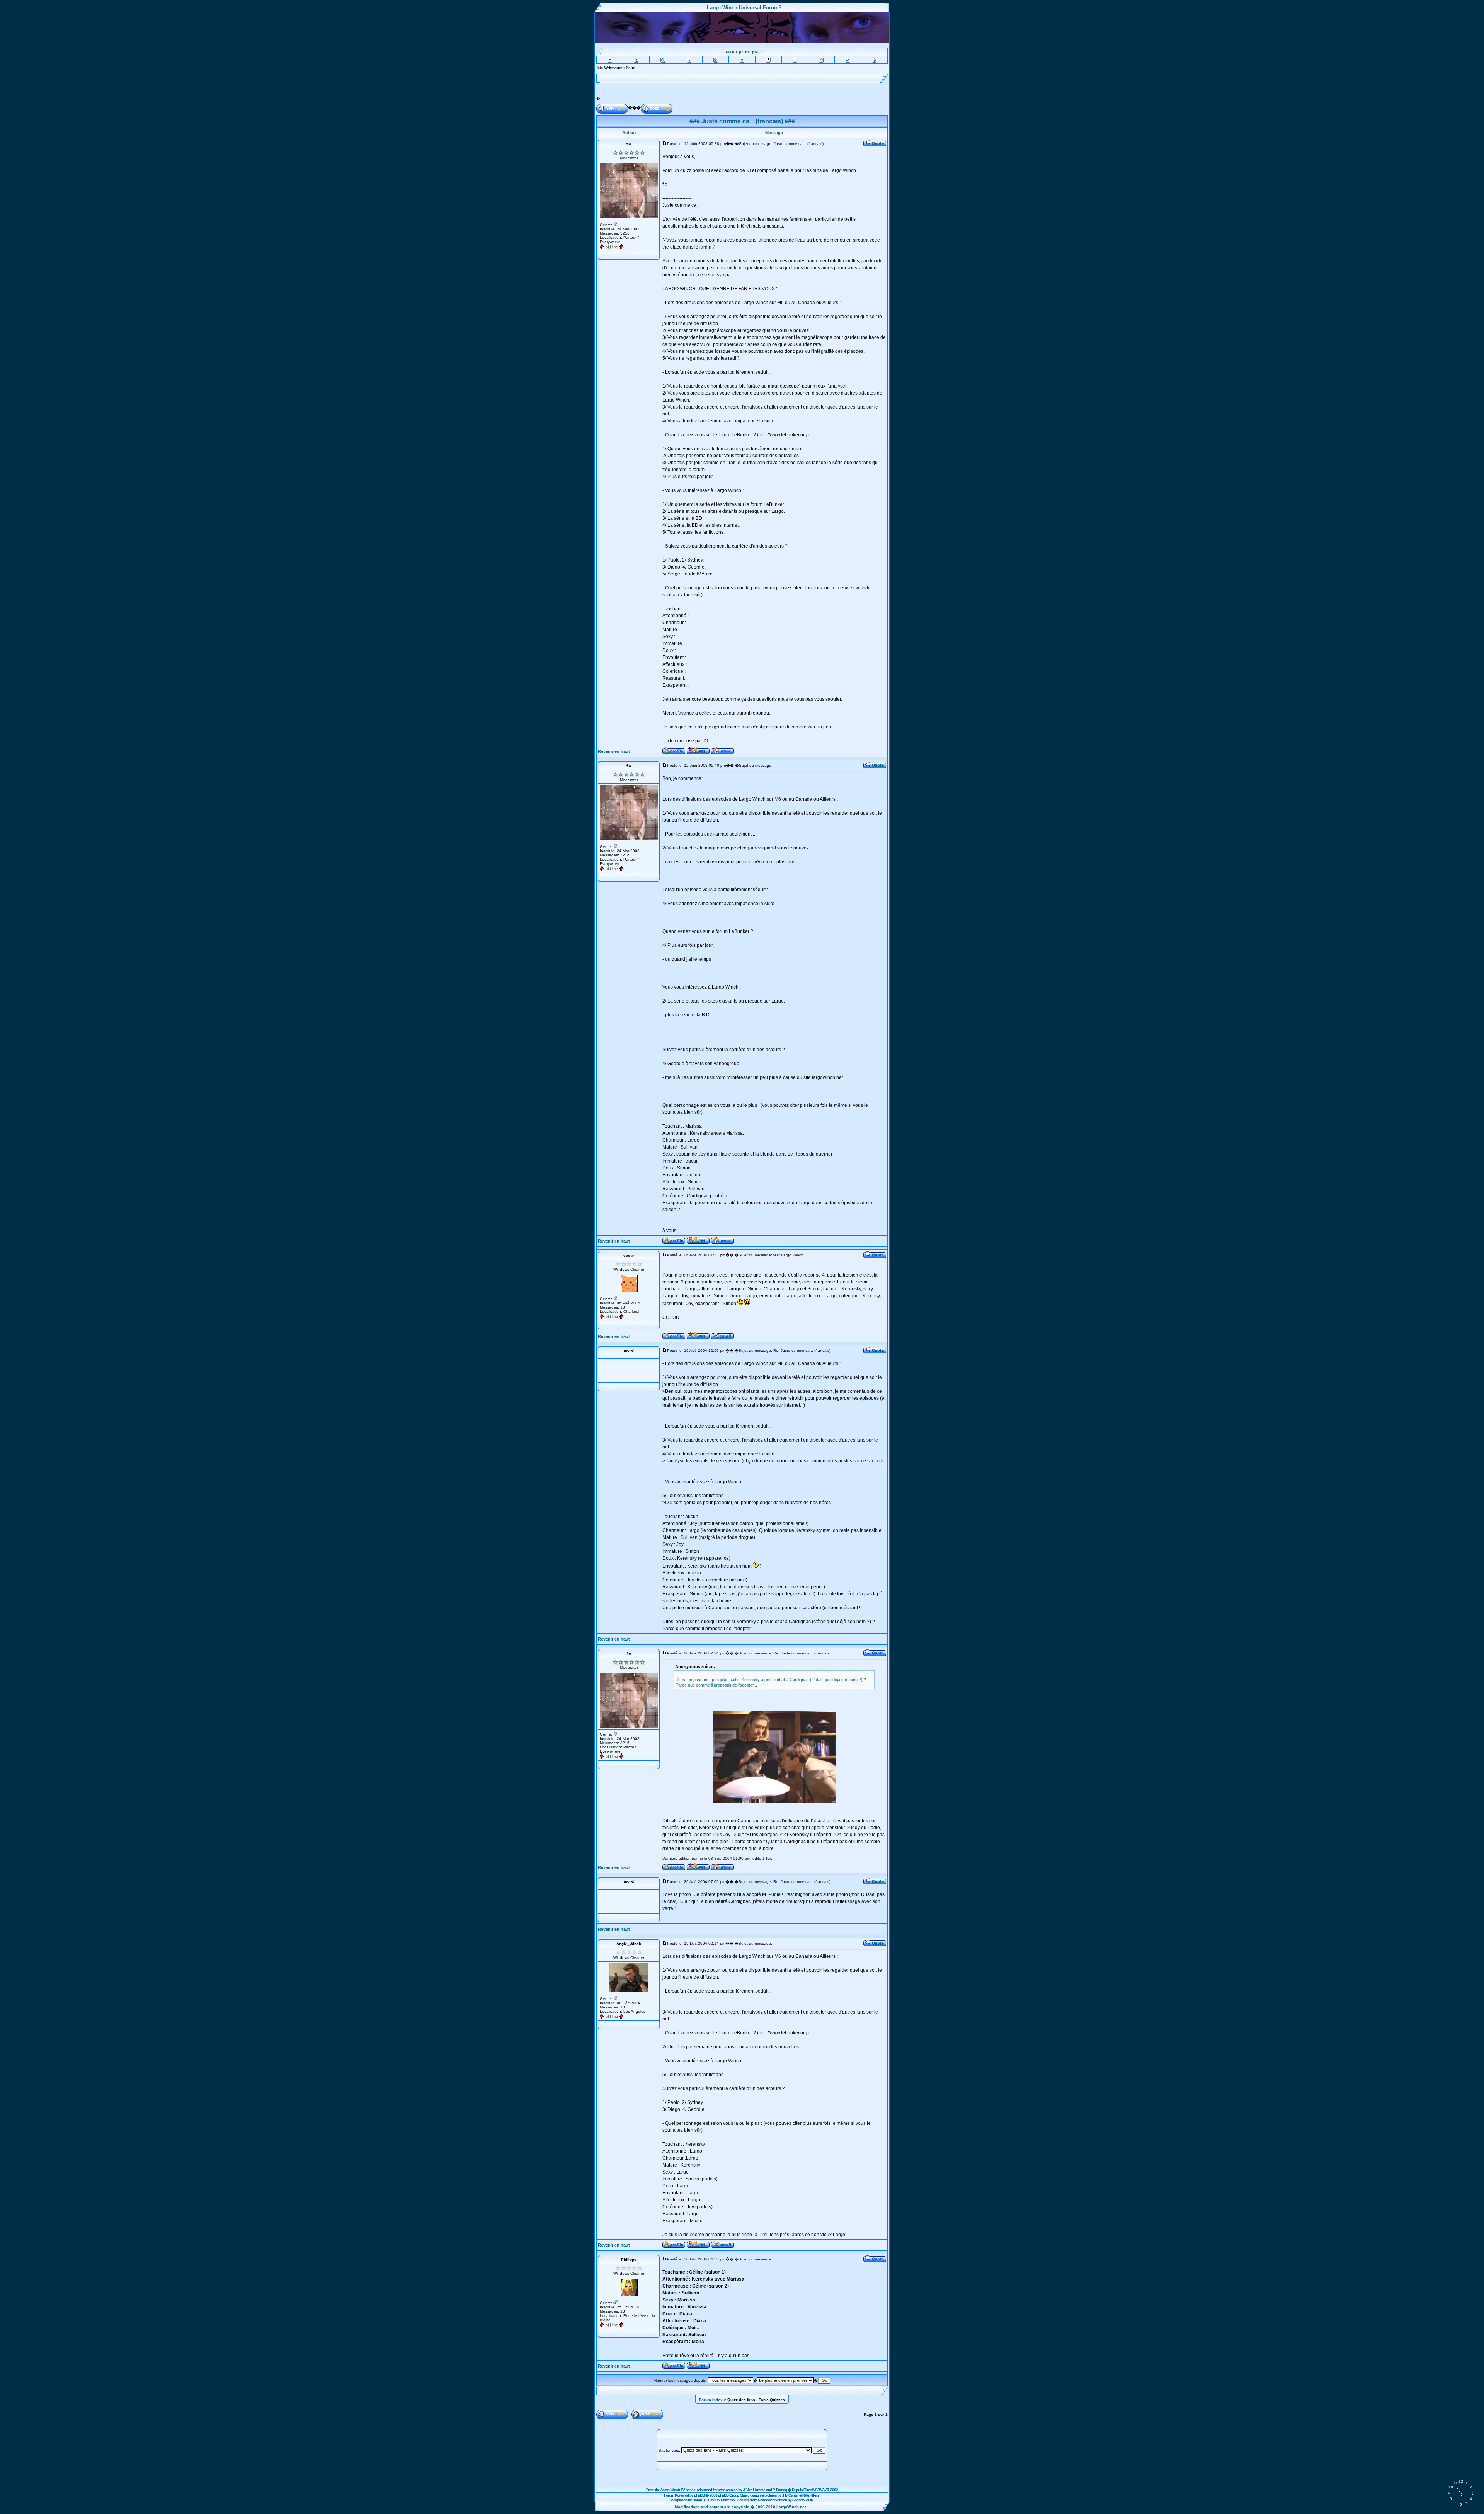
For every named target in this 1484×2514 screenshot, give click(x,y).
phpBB (699, 2495)
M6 (815, 2490)
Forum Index (711, 2400)
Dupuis (797, 2490)
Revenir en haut (614, 751)
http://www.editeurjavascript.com (711, 68)
